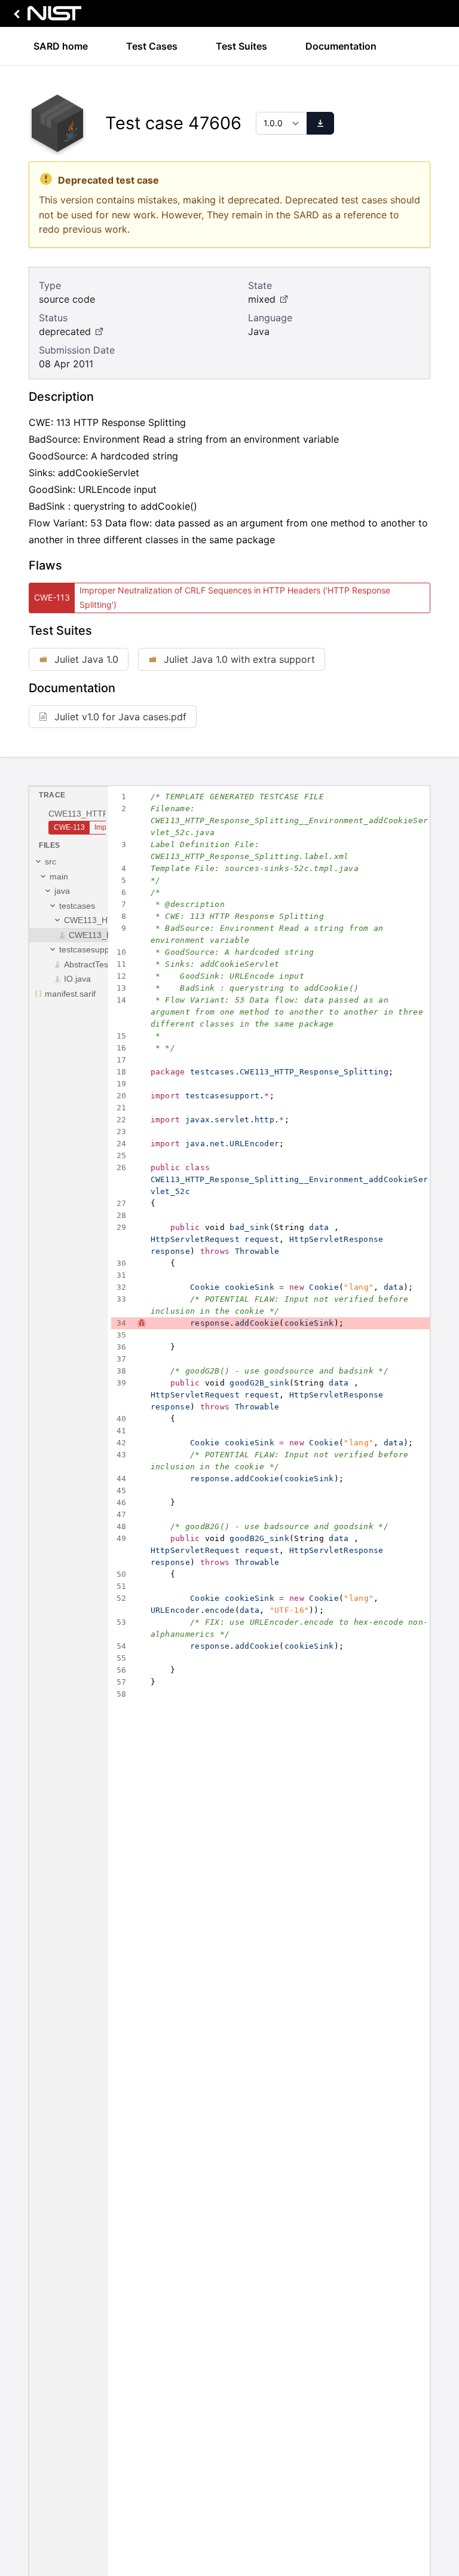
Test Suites (241, 46)
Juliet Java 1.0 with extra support (239, 659)
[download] (320, 123)
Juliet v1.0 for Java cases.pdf (120, 717)
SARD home (61, 46)
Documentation (341, 46)
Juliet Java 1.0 (86, 659)
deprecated (65, 331)
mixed (262, 299)
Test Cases (152, 46)
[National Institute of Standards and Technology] (45, 16)
